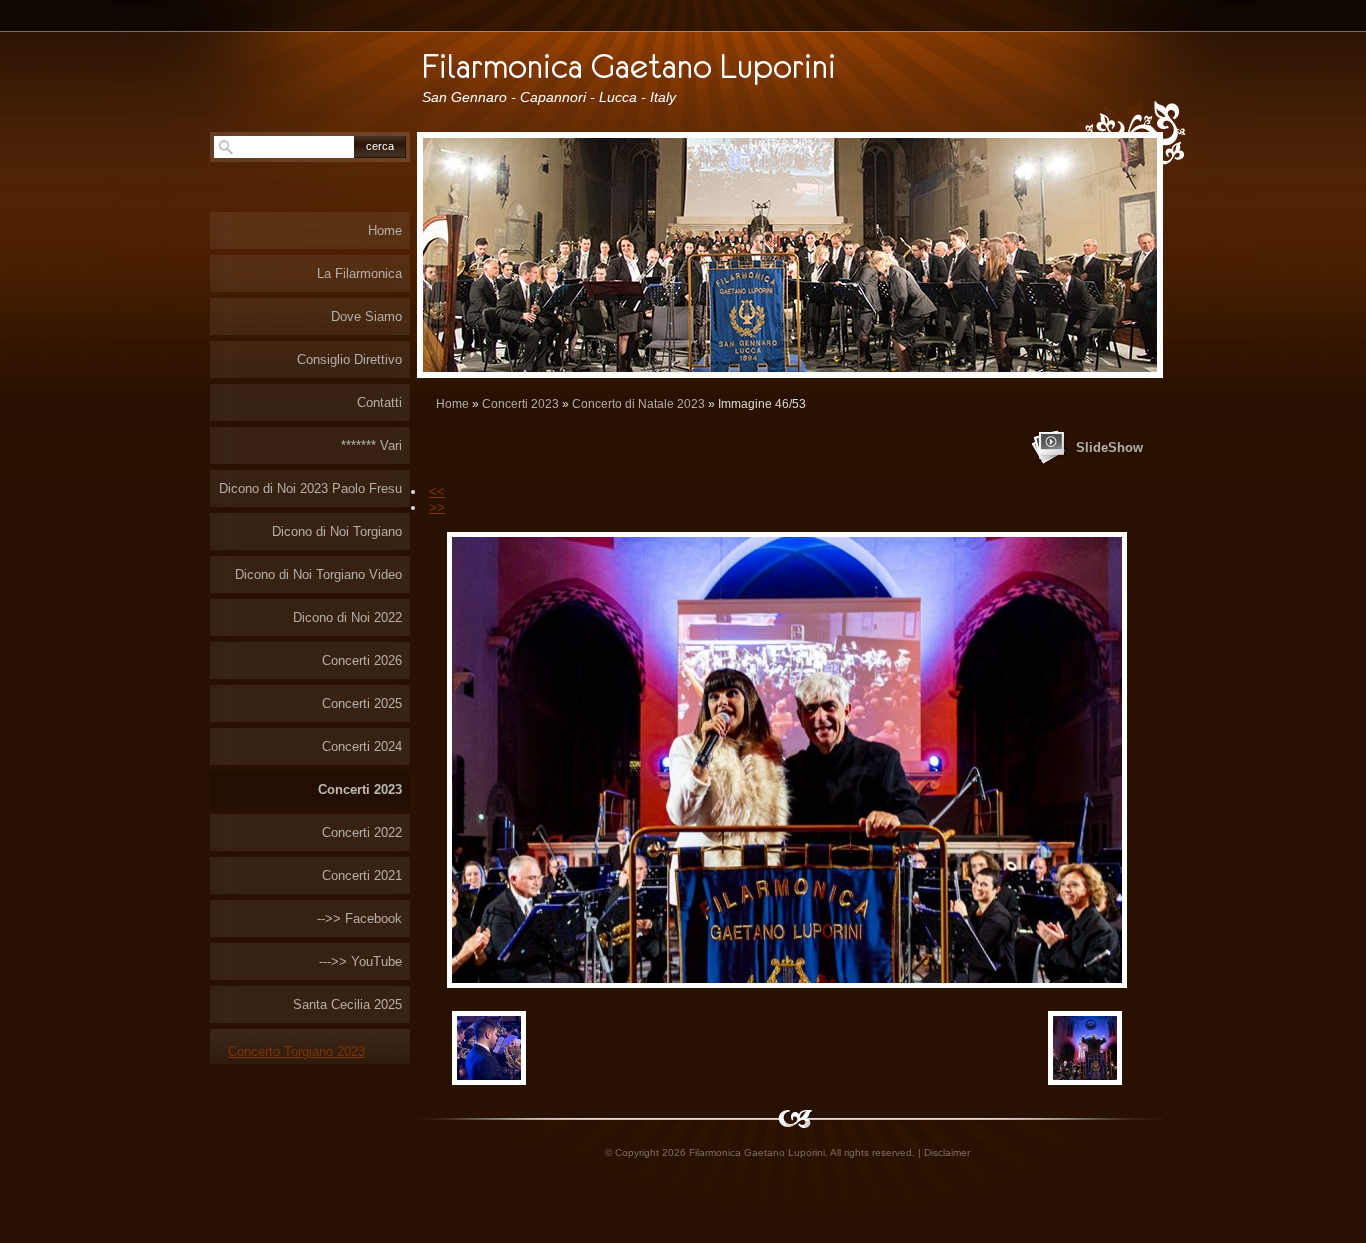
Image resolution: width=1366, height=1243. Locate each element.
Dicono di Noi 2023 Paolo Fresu (310, 488)
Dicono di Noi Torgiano (337, 531)
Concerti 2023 (520, 404)
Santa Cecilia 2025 (347, 1004)
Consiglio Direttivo (349, 359)
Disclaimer (947, 1152)
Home (452, 404)
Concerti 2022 (362, 832)
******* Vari (371, 445)
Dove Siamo (366, 316)
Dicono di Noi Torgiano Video (318, 574)
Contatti (379, 402)
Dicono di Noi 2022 (347, 617)
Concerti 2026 (362, 660)
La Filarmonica (359, 273)
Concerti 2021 (362, 875)
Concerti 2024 (362, 746)
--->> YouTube (360, 961)
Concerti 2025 (362, 703)
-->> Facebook (359, 918)
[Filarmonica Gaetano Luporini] (697, 63)
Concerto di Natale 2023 (638, 404)
